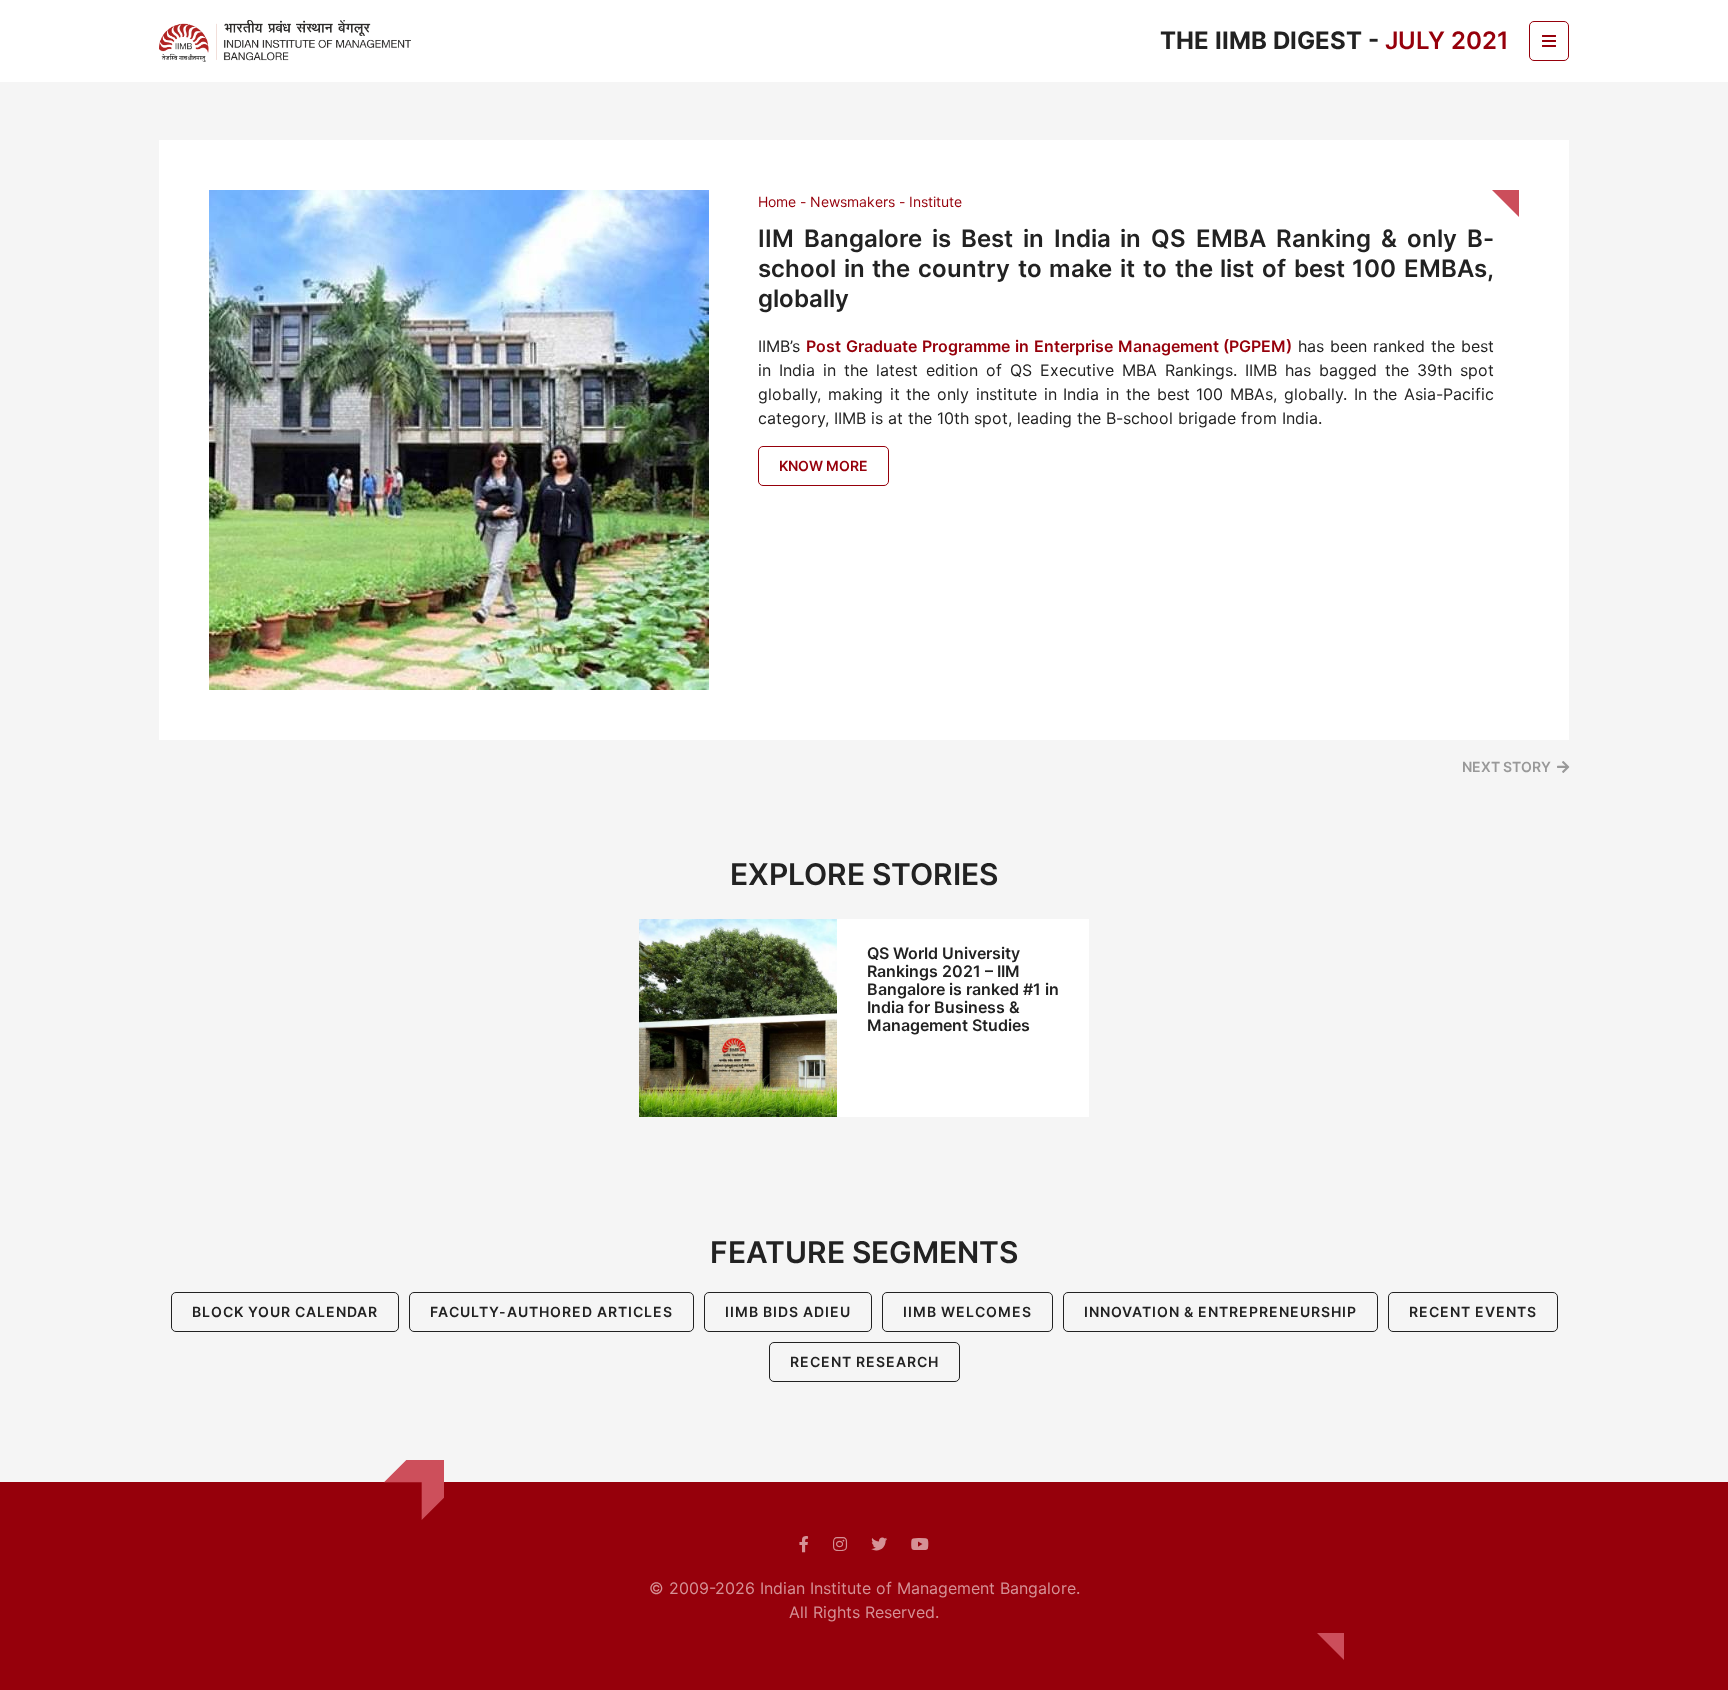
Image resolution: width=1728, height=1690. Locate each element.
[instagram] (840, 1544)
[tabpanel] (864, 1018)
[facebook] (804, 1544)
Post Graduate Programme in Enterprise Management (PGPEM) (1049, 346)
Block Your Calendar (285, 1311)
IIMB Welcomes (967, 1311)
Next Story (1506, 766)
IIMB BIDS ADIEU (788, 1311)
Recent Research (864, 1361)
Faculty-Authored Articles (551, 1311)
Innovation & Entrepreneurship (1220, 1311)
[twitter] (879, 1544)
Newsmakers (852, 201)
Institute (935, 201)
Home (777, 201)
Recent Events (1473, 1311)
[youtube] (920, 1544)
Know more (823, 465)
